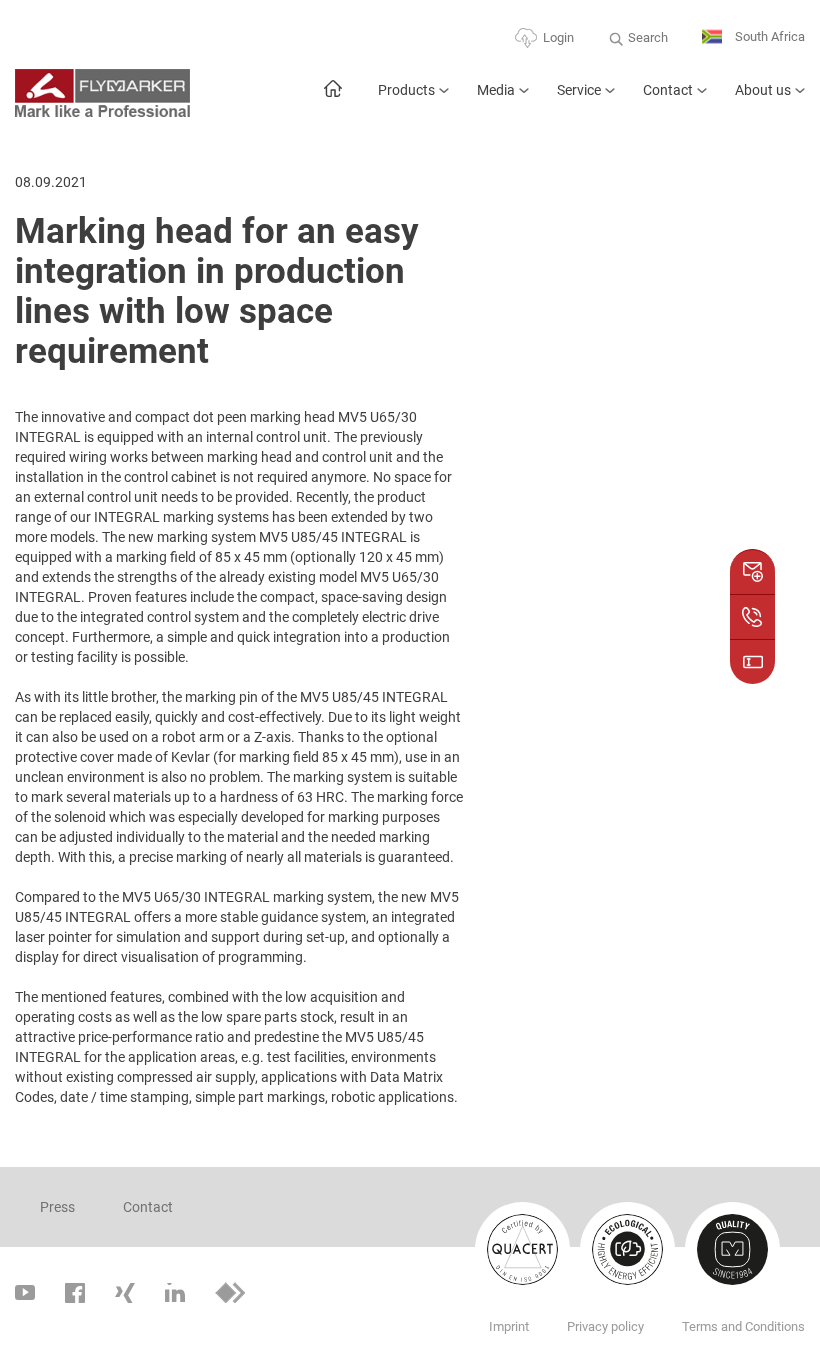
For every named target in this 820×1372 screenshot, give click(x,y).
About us (763, 90)
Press (57, 1207)
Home (332, 98)
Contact (668, 90)
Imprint (509, 1326)
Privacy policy (605, 1326)
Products (406, 90)
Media (496, 90)
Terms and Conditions (743, 1326)
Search (648, 37)
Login (558, 37)
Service (579, 90)
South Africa (768, 36)
